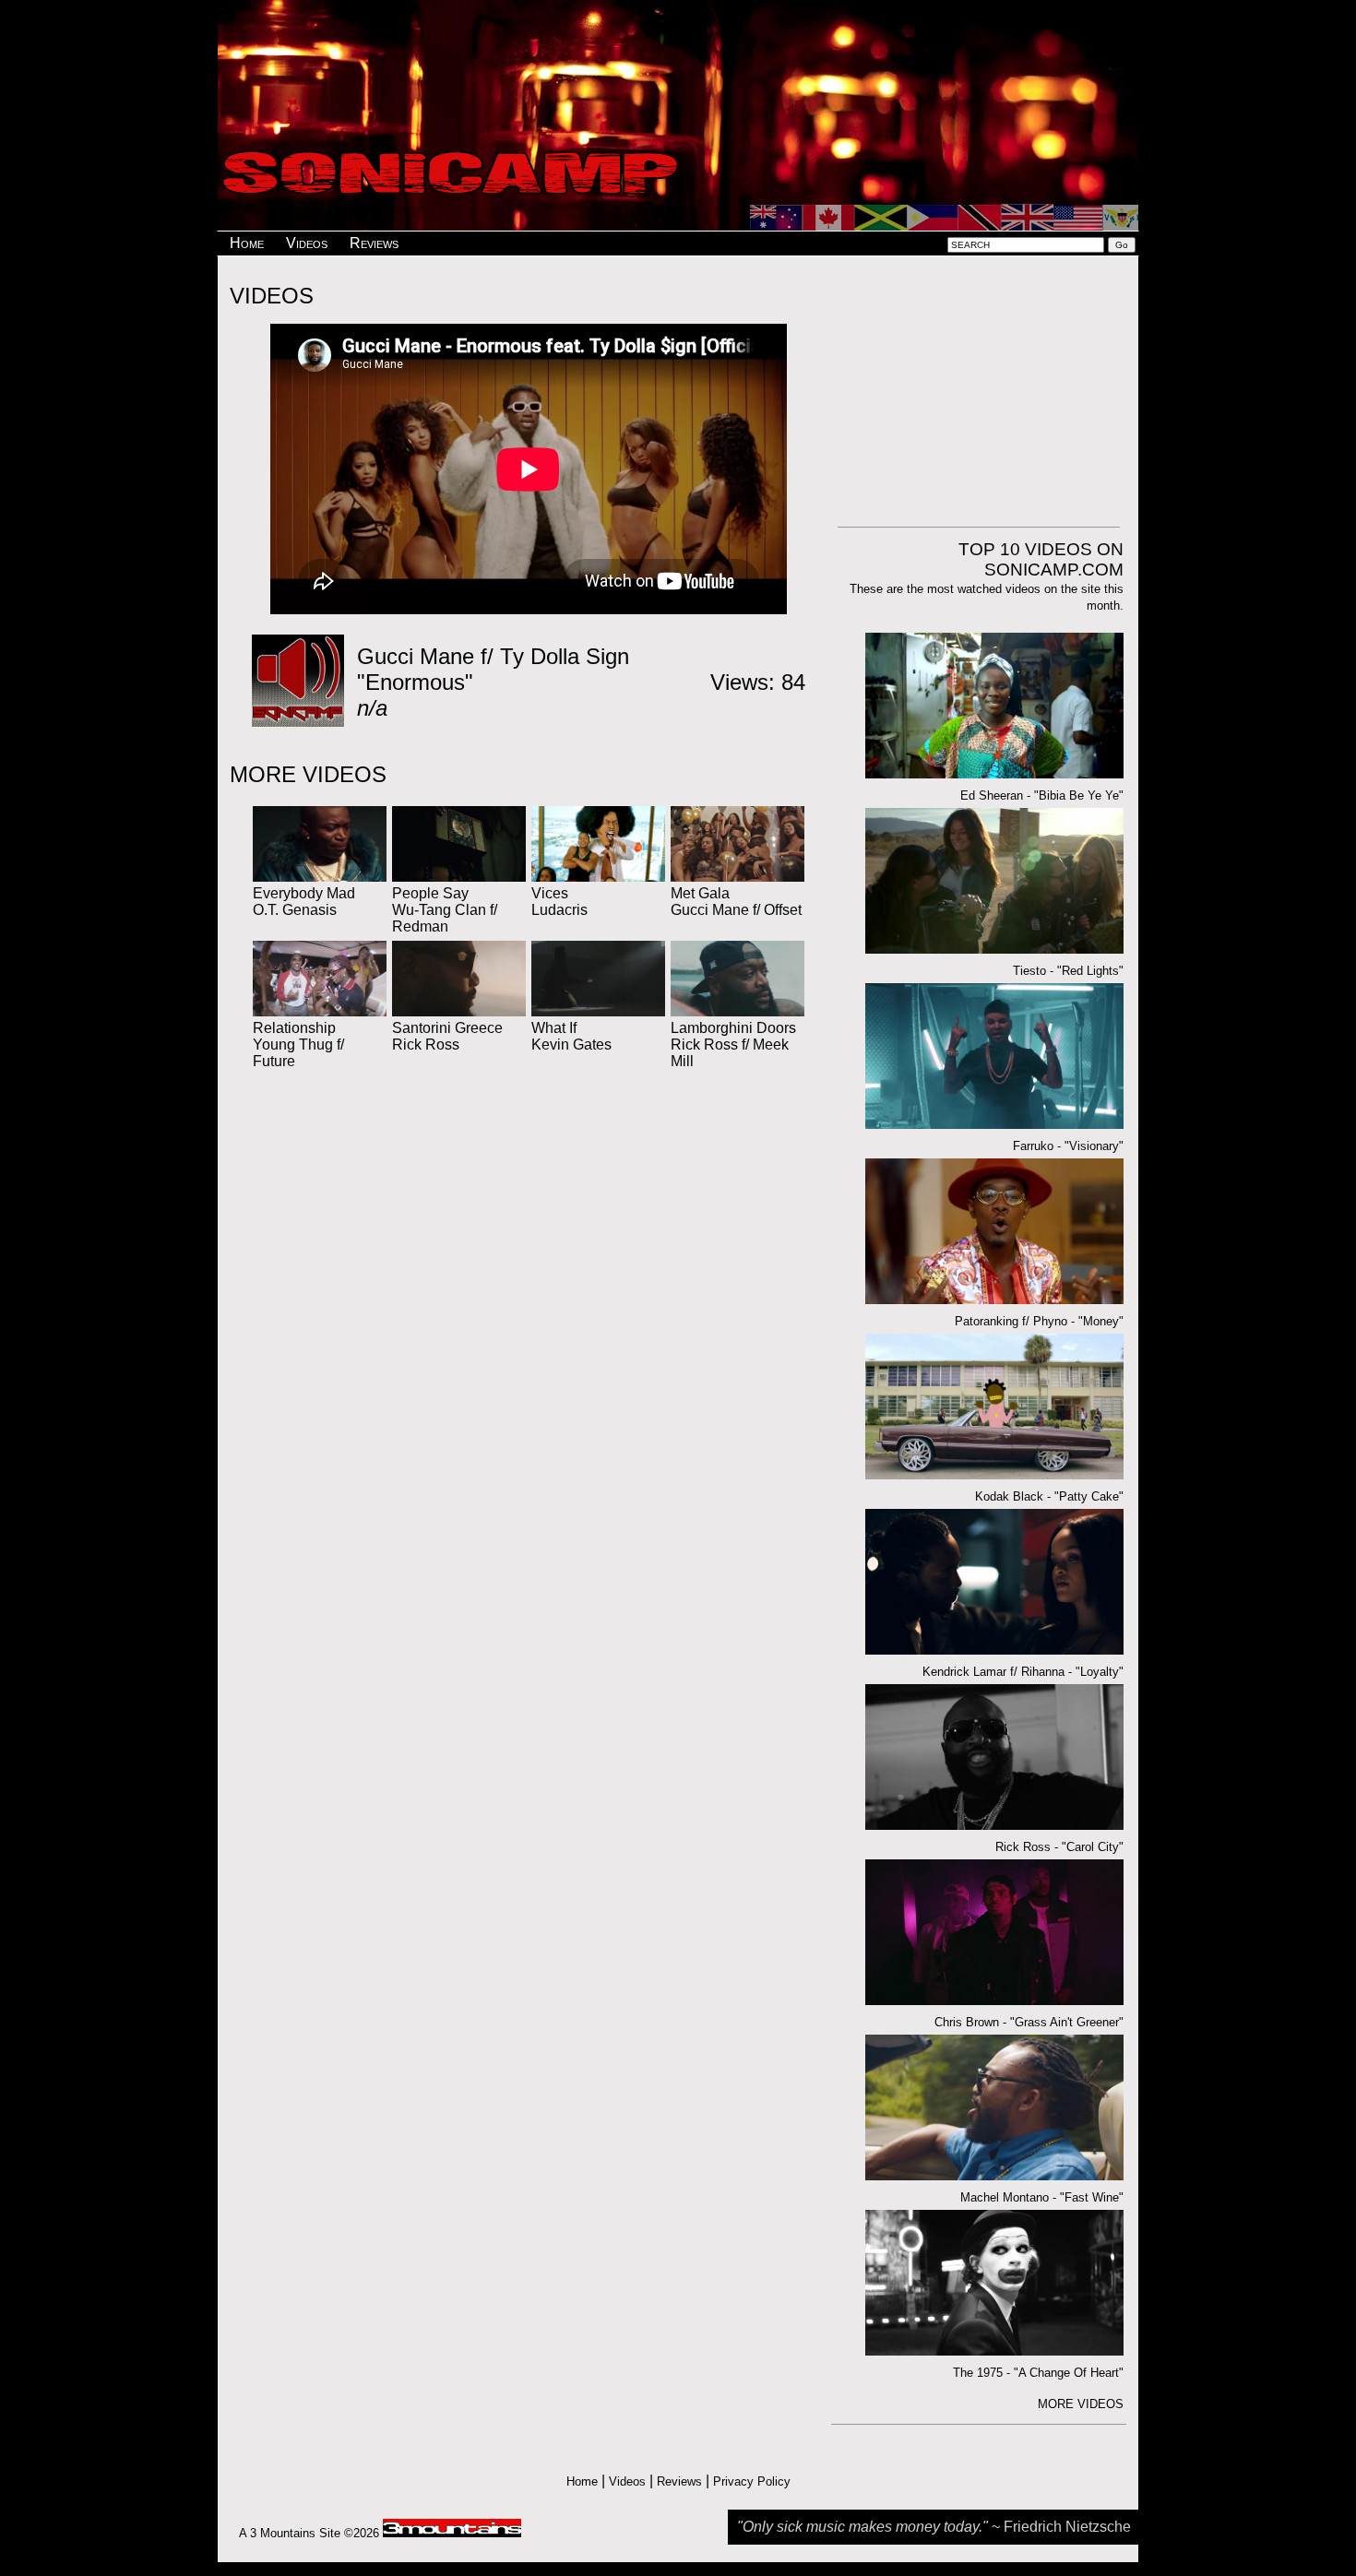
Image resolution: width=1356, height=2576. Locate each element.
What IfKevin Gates (571, 1036)
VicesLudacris (559, 902)
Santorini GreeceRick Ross (447, 1036)
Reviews (374, 243)
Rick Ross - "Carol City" (1059, 1847)
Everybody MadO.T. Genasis (304, 902)
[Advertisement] (678, 57)
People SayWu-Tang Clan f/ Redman (445, 910)
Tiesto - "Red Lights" (1068, 971)
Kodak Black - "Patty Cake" (1049, 1496)
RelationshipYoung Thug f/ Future (298, 1045)
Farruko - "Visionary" (1068, 1146)
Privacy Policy (752, 2481)
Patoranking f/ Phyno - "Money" (1039, 1321)
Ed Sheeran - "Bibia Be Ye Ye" (1042, 795)
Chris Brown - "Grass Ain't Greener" (1029, 2022)
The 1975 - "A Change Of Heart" (1038, 2373)
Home (247, 243)
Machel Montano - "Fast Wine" (1042, 2197)
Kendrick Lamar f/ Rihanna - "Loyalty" (1023, 1672)
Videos (307, 243)
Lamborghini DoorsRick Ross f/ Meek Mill (733, 1045)
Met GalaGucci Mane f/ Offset (736, 902)
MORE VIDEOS (1081, 2404)
